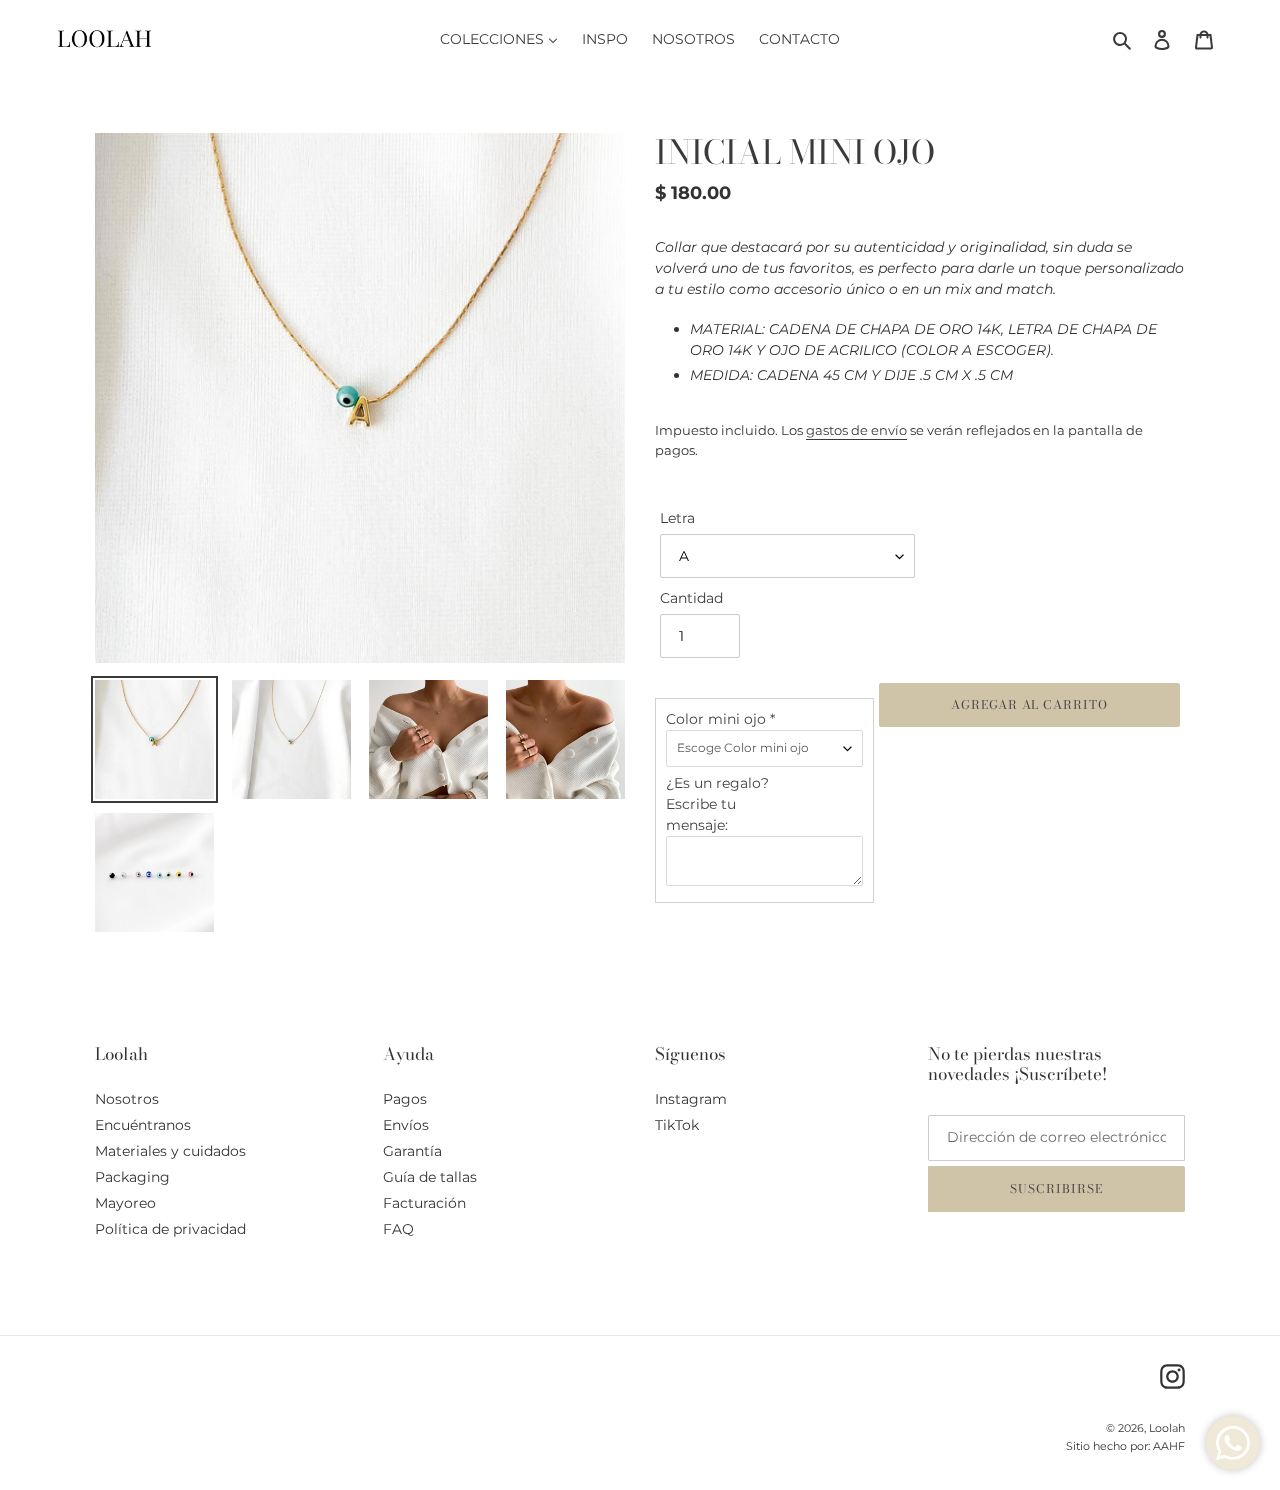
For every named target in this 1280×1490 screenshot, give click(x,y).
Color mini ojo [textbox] (720, 719)
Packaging (132, 1177)
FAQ (398, 1229)
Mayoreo (125, 1203)
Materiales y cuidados (170, 1151)
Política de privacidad (170, 1229)
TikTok (677, 1125)
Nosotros (127, 1099)
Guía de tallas (430, 1177)
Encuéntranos (143, 1125)
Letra (677, 518)
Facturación (424, 1203)
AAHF (1169, 1446)
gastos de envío (856, 430)
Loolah (1167, 1428)
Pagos (405, 1099)
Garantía (412, 1151)
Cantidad (691, 598)
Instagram (691, 1099)
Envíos (406, 1125)
